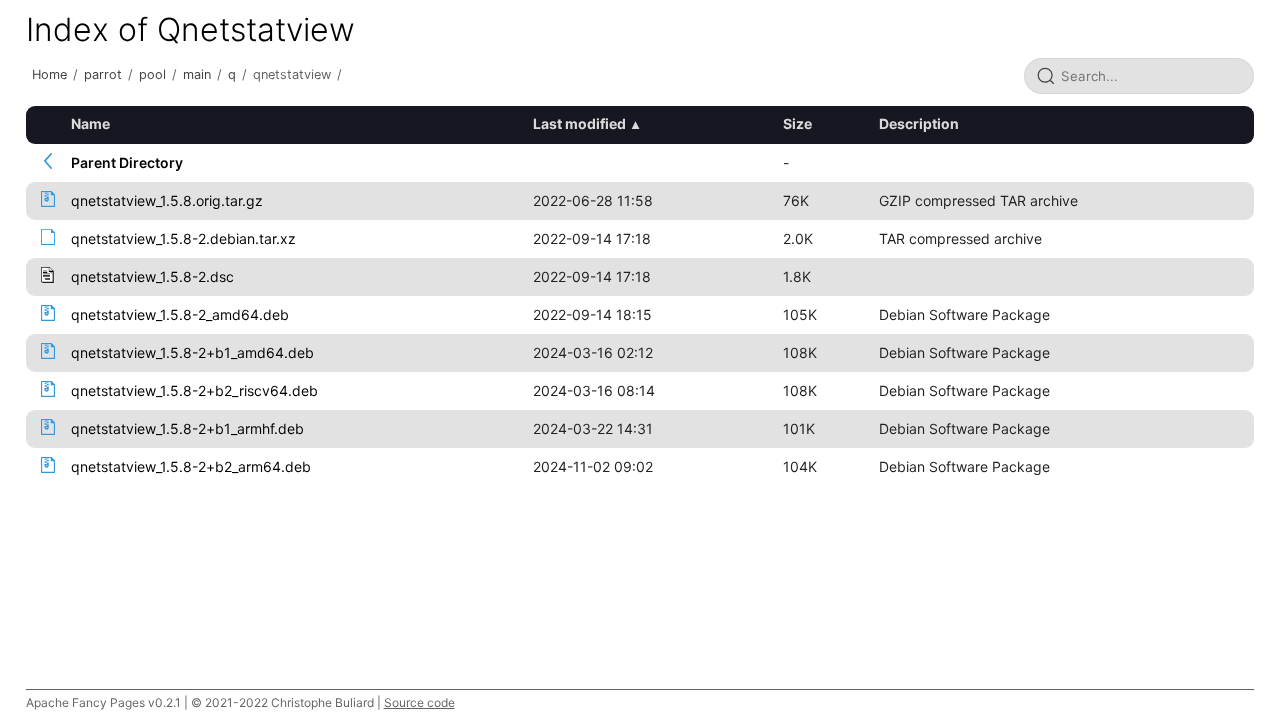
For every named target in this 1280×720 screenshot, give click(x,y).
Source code (419, 702)
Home (49, 74)
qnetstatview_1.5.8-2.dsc (152, 276)
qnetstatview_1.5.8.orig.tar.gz (167, 200)
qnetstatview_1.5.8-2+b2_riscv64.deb (194, 390)
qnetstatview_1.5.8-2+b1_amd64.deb (192, 352)
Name (90, 123)
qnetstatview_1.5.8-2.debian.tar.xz (183, 238)
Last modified (579, 123)
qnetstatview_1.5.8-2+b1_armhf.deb (187, 428)
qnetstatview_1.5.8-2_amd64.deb (180, 314)
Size (797, 123)
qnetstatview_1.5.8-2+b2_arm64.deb (191, 466)
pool (152, 74)
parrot (103, 74)
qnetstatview (292, 74)
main (197, 74)
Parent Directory (127, 162)
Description (919, 123)
